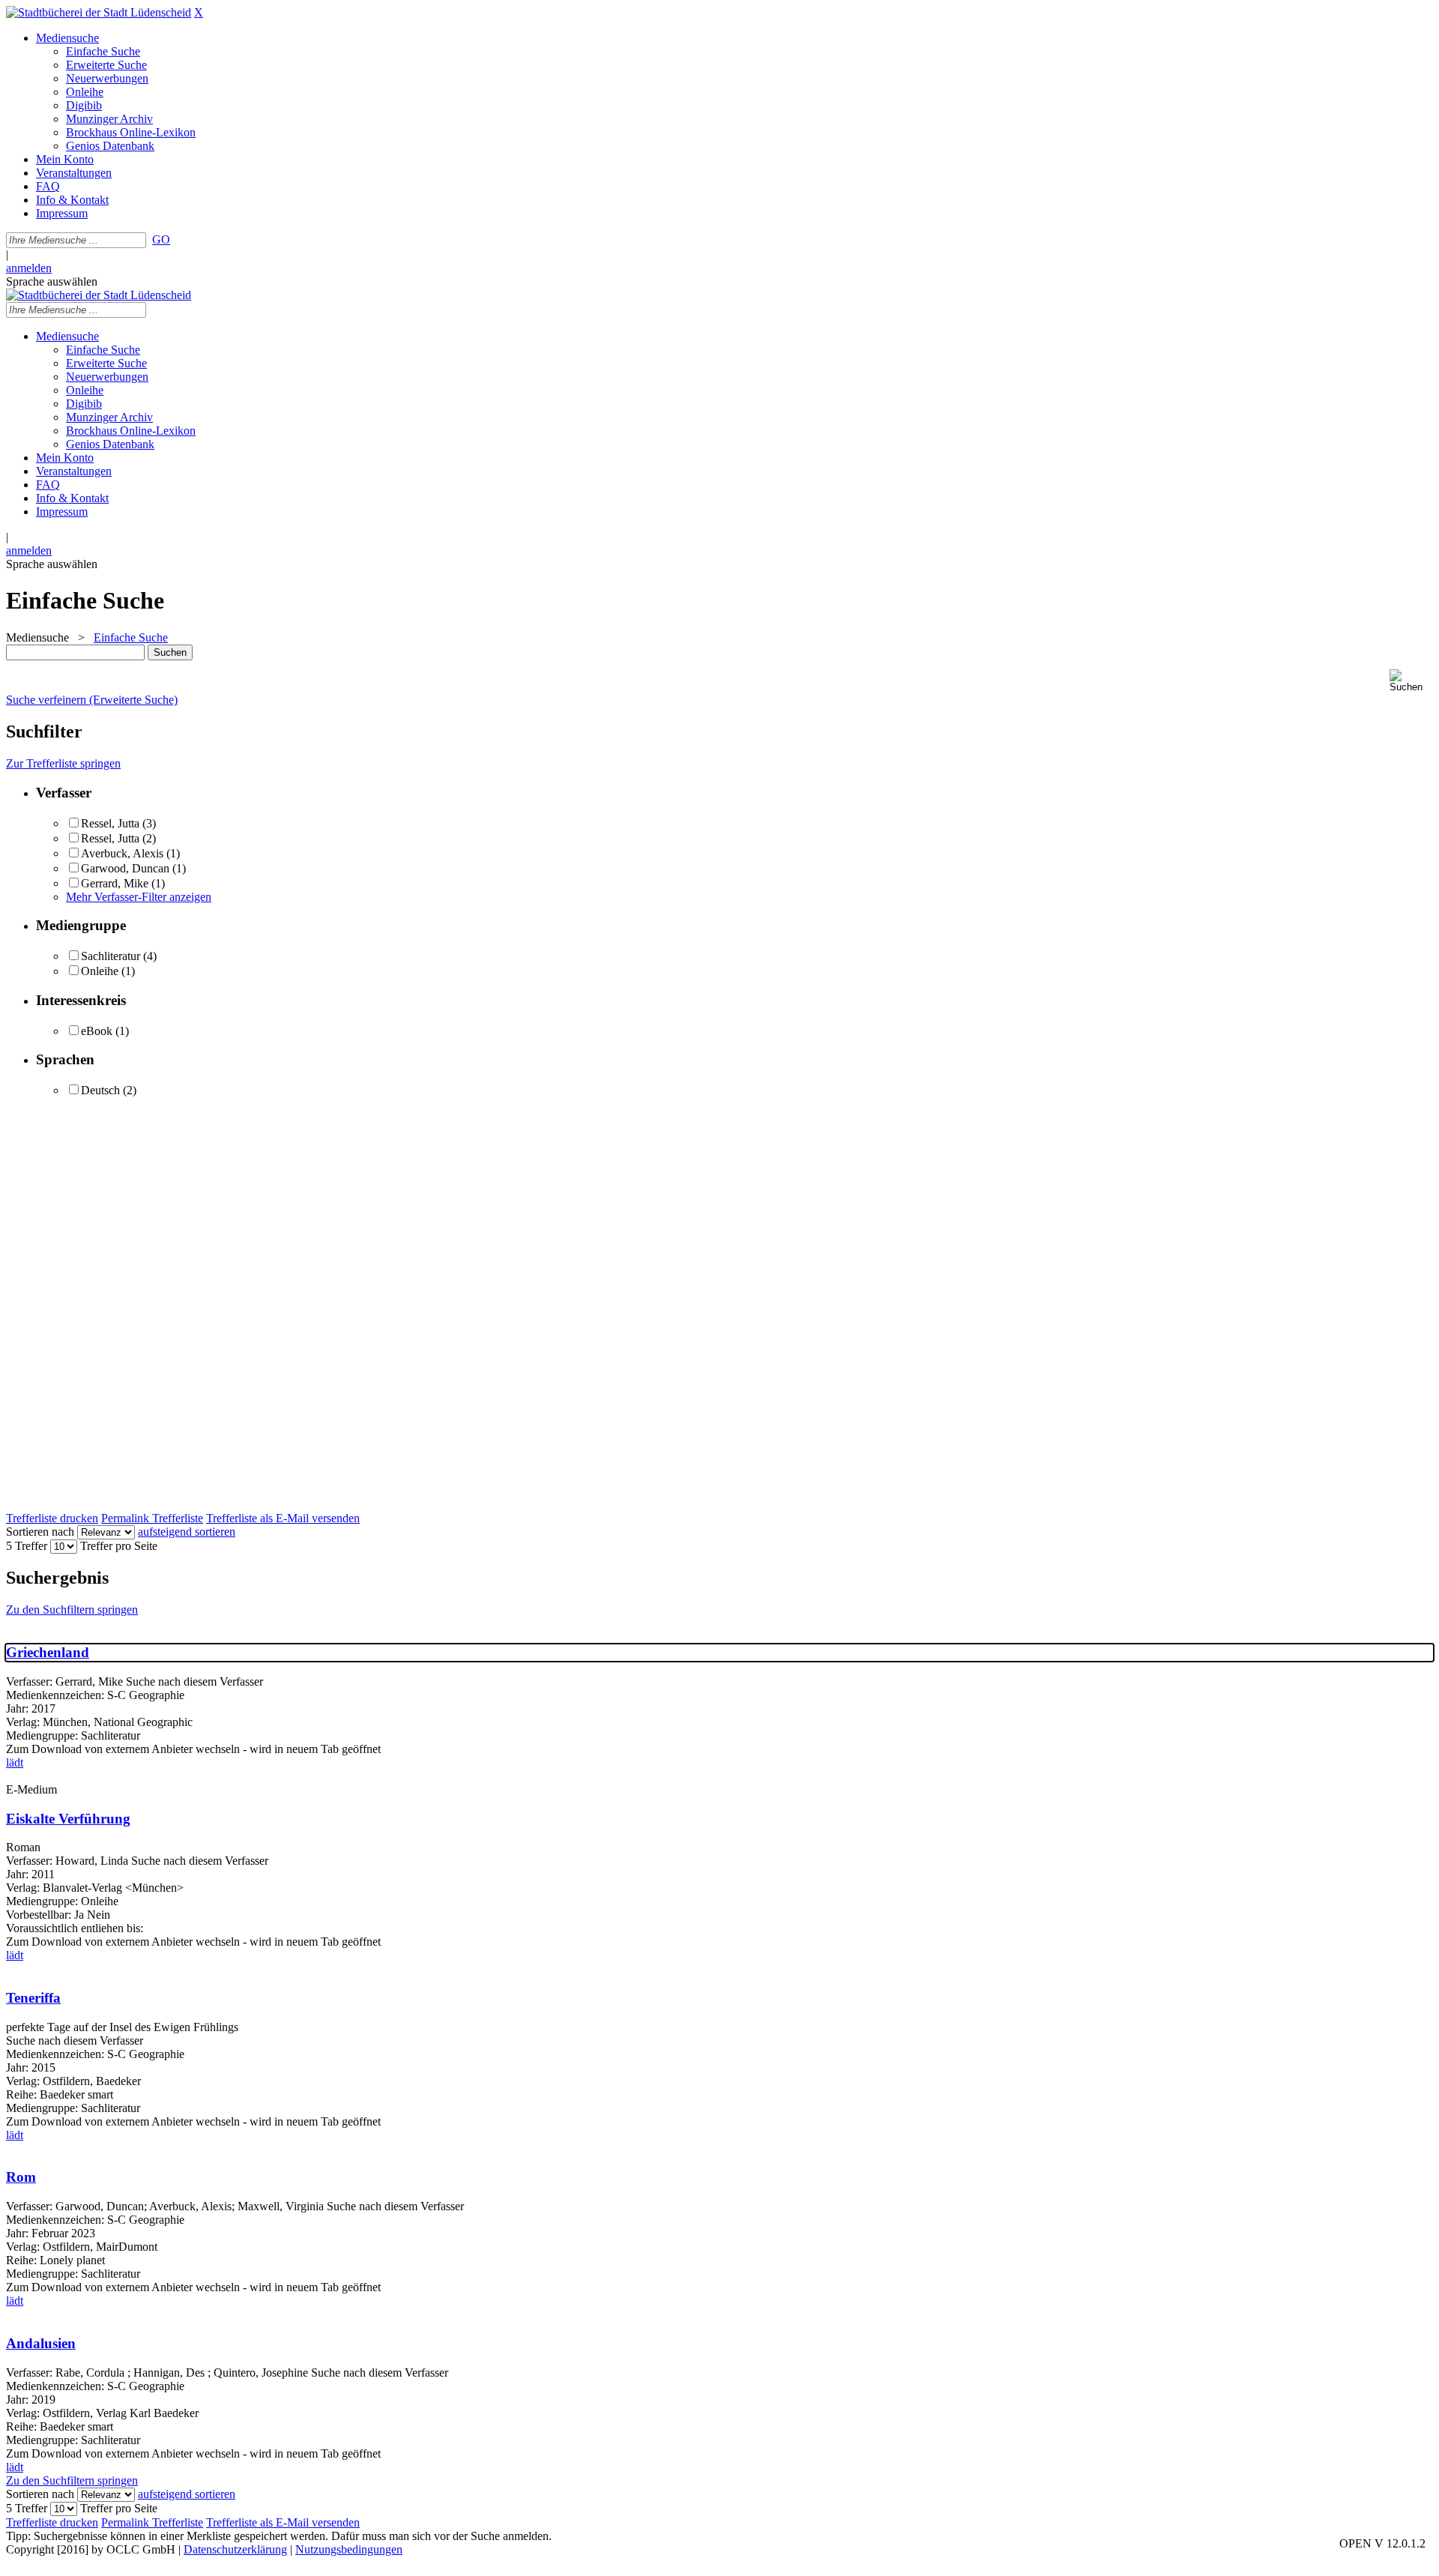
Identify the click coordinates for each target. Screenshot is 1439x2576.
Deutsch (100, 1090)
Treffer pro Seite (119, 1546)
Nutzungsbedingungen (349, 2549)
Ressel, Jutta (112, 823)
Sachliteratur (111, 956)
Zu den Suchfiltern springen (72, 1610)
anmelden (29, 268)
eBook (97, 1031)
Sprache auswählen (52, 281)
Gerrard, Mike (115, 883)
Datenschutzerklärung (235, 2549)
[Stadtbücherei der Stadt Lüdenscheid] (99, 12)
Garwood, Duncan (125, 868)
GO (161, 239)
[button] (1411, 681)
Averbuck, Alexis (122, 853)
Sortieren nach (40, 1532)
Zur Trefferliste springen (63, 763)
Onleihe (100, 971)
